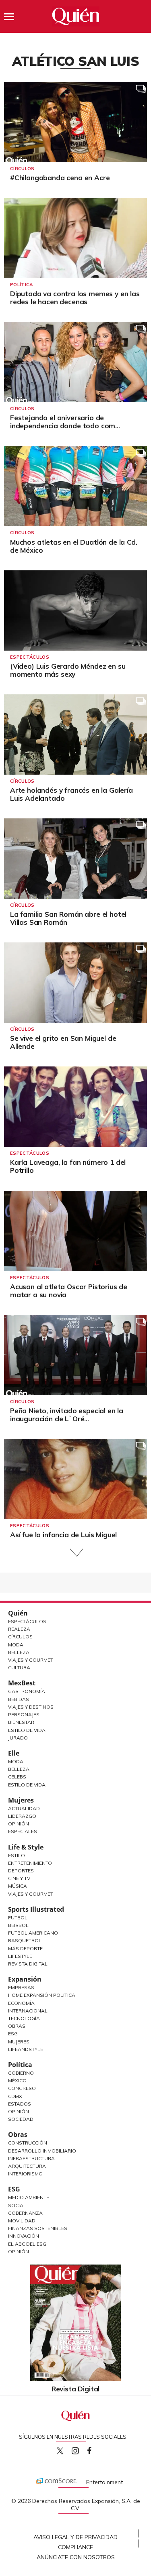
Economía (21, 2003)
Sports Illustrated (36, 1909)
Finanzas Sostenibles (38, 2228)
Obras (17, 2026)
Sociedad (21, 2119)
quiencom (82, 2449)
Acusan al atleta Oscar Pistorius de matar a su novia (69, 1291)
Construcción (28, 2143)
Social (17, 2205)
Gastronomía (27, 1691)
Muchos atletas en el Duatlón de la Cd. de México (74, 546)
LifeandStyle (26, 2049)
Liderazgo (22, 1816)
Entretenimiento (30, 1863)
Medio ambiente (29, 2197)
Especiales (23, 1831)
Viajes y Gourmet (31, 1660)
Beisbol (18, 1925)
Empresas (21, 1987)
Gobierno (21, 2073)
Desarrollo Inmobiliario (42, 2151)
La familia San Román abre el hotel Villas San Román (68, 918)
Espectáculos (30, 657)
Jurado (18, 1738)
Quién (18, 1613)
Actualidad (24, 1808)
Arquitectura (27, 2166)
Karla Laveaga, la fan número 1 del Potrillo (68, 1166)
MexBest (22, 1683)
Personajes (24, 1714)
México (17, 2081)
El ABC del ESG (27, 2244)
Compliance (75, 2547)
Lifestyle (20, 1956)
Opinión (19, 1824)
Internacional (28, 2011)
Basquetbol (25, 1940)
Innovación (24, 2236)
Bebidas (19, 1699)
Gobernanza (25, 2213)
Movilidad (22, 2221)
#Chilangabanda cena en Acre (60, 178)
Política (22, 285)
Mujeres (21, 1800)
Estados (20, 2104)
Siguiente (75, 1553)
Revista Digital (28, 1964)
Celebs (17, 1777)
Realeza (19, 1629)
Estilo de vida (27, 1785)
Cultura (19, 1667)
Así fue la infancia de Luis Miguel (63, 1535)
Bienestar (21, 1722)
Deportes (21, 1871)
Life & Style (26, 1847)
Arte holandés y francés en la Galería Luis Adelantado (71, 794)
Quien (60, 2451)
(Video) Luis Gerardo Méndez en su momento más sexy (68, 670)
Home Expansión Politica (42, 1995)
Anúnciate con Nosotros (76, 2557)
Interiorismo (25, 2174)
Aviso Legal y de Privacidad (75, 2537)
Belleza (19, 1652)
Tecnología (24, 2018)
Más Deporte (25, 1948)
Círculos (22, 169)
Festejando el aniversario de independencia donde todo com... (65, 422)
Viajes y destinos (31, 1707)
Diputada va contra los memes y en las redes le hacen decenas (75, 298)
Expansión (25, 1979)
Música (18, 1886)
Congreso (22, 2088)
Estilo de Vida (27, 1730)
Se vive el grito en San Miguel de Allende (63, 1042)
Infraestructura (31, 2158)
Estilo (17, 1855)
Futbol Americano (33, 1933)
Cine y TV (19, 1878)
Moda (16, 1645)
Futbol (18, 1918)
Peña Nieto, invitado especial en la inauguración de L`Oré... (67, 1415)
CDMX (15, 2096)
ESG (14, 2189)
